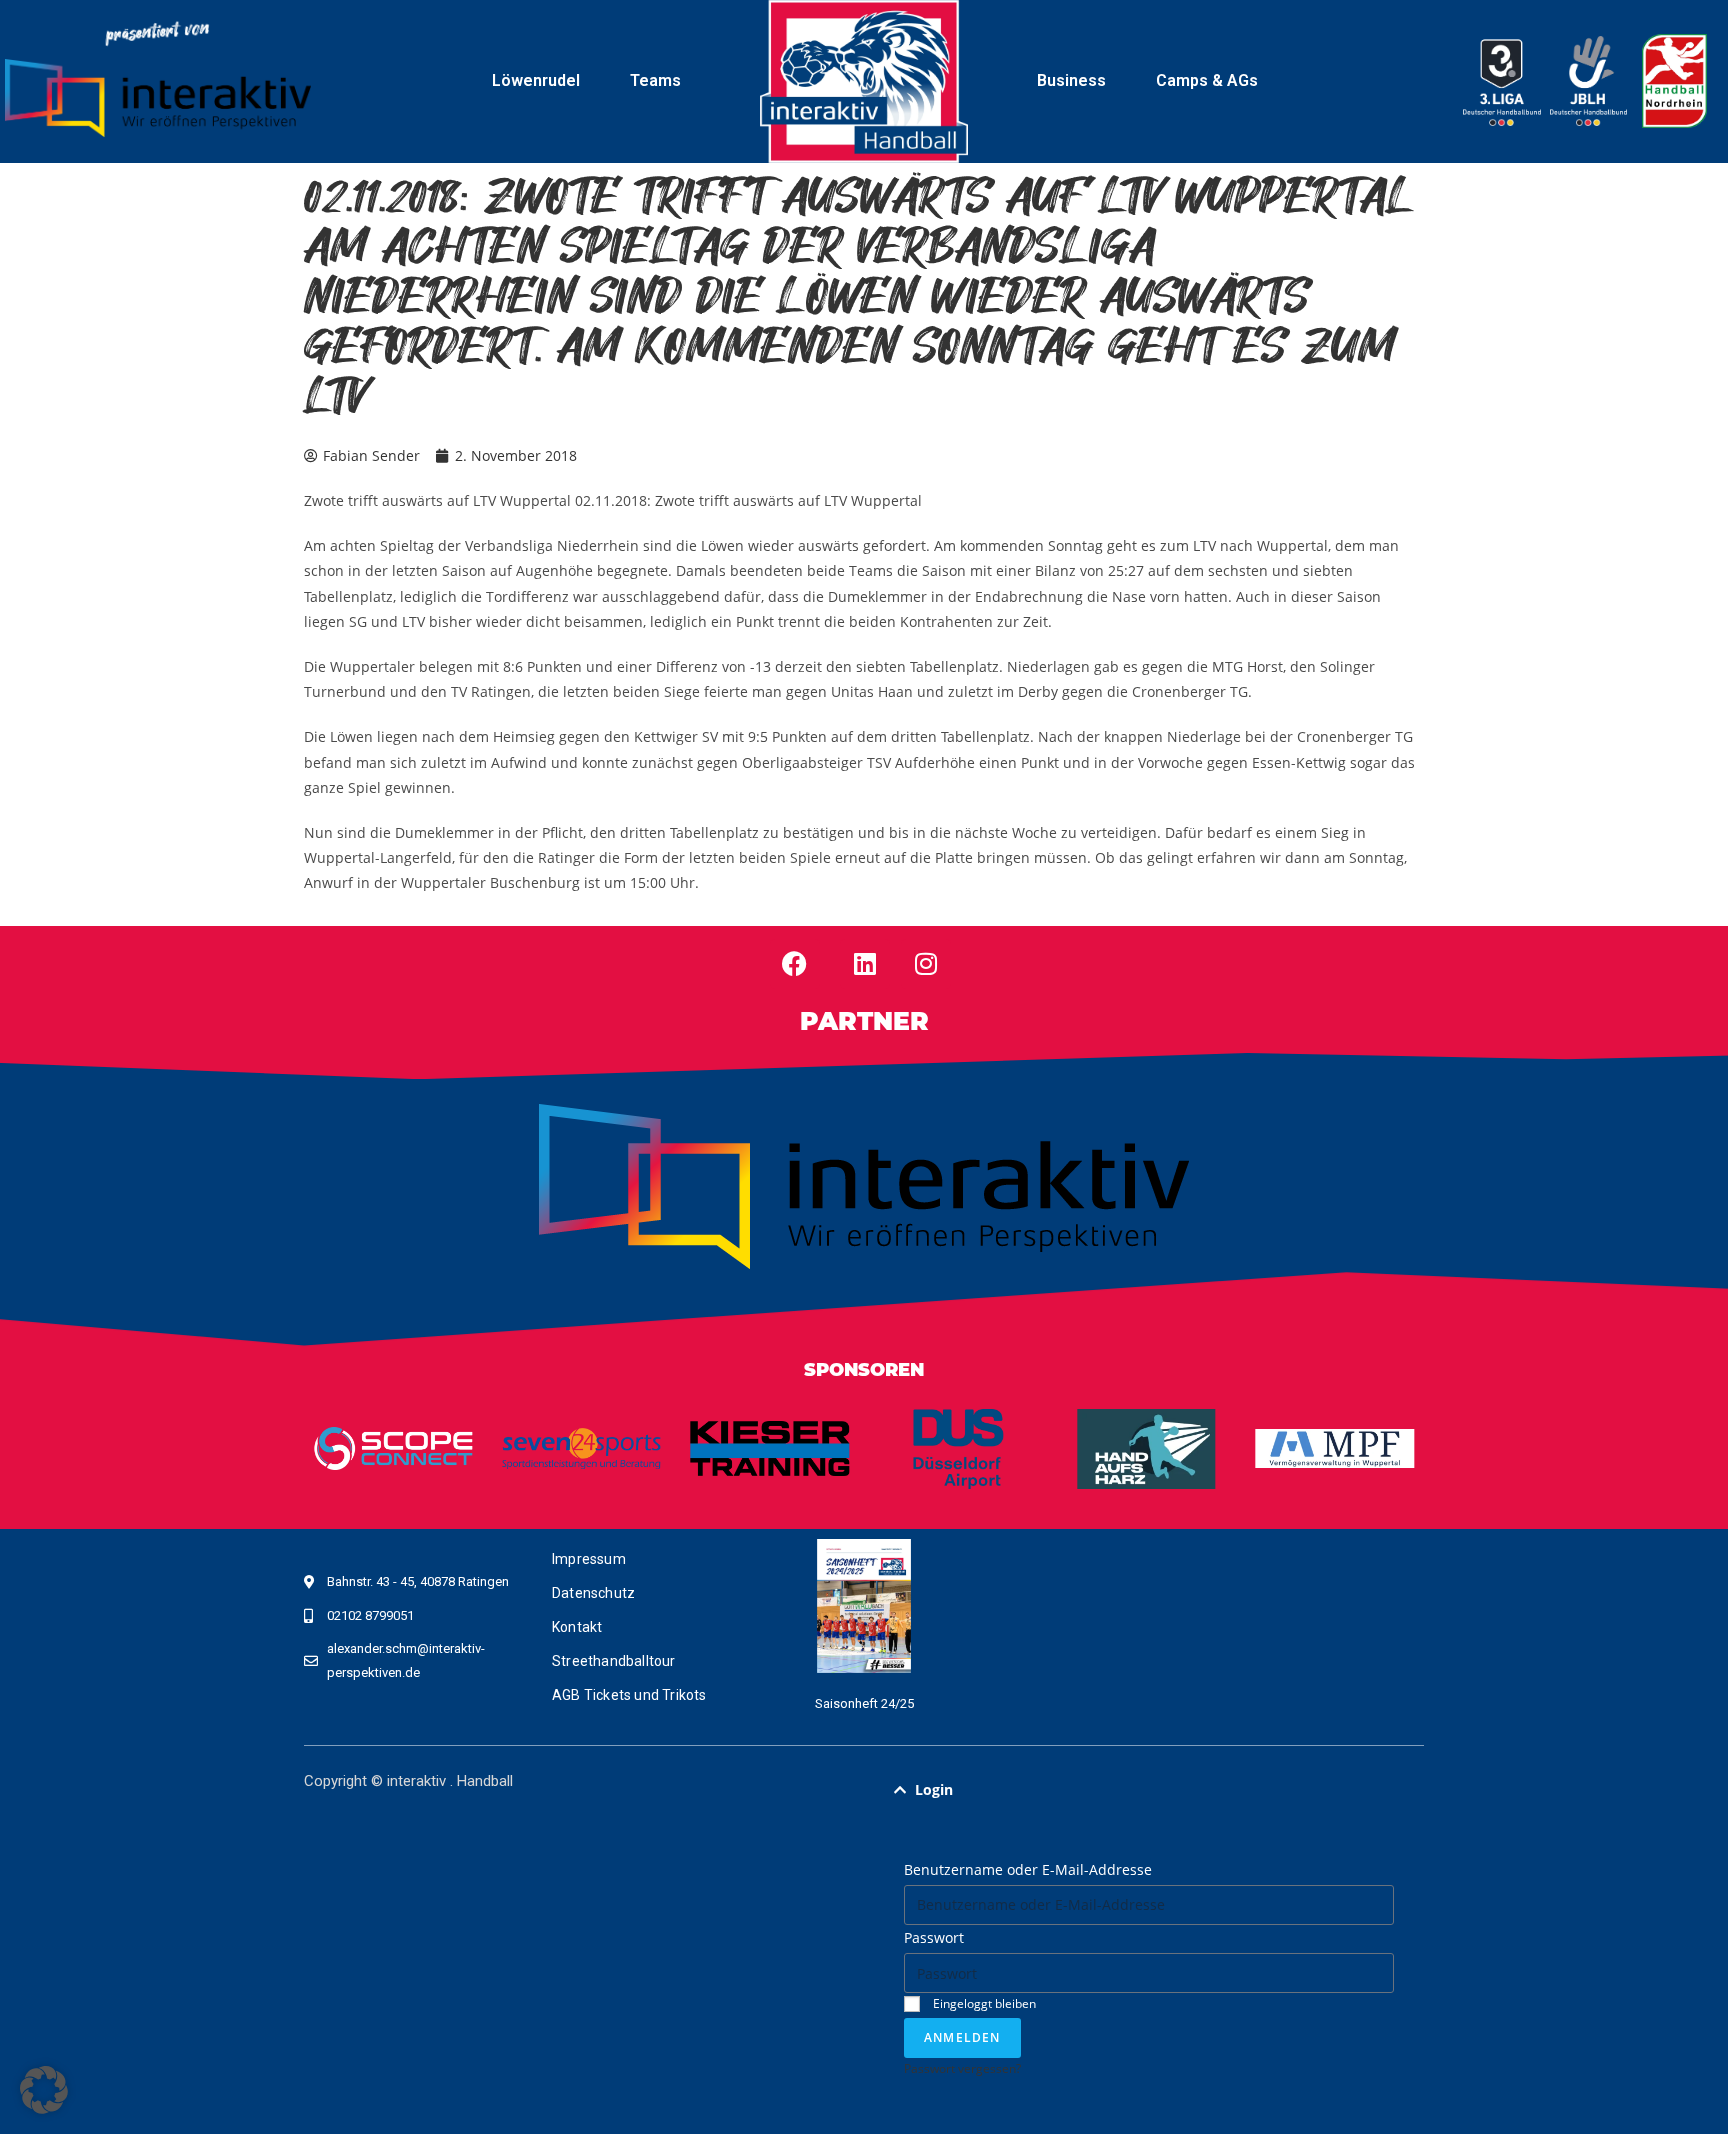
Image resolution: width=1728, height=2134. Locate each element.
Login (934, 1789)
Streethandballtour (614, 1661)
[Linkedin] (865, 964)
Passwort (934, 1937)
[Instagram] (926, 964)
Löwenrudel (536, 80)
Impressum (589, 1559)
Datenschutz (593, 1593)
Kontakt (577, 1627)
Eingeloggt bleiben (983, 2003)
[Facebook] (795, 964)
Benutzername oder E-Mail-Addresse (1028, 1869)
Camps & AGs (1207, 80)
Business (1071, 80)
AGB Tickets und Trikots (629, 1695)
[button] (1149, 1790)
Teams (655, 80)
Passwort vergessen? (962, 2068)
